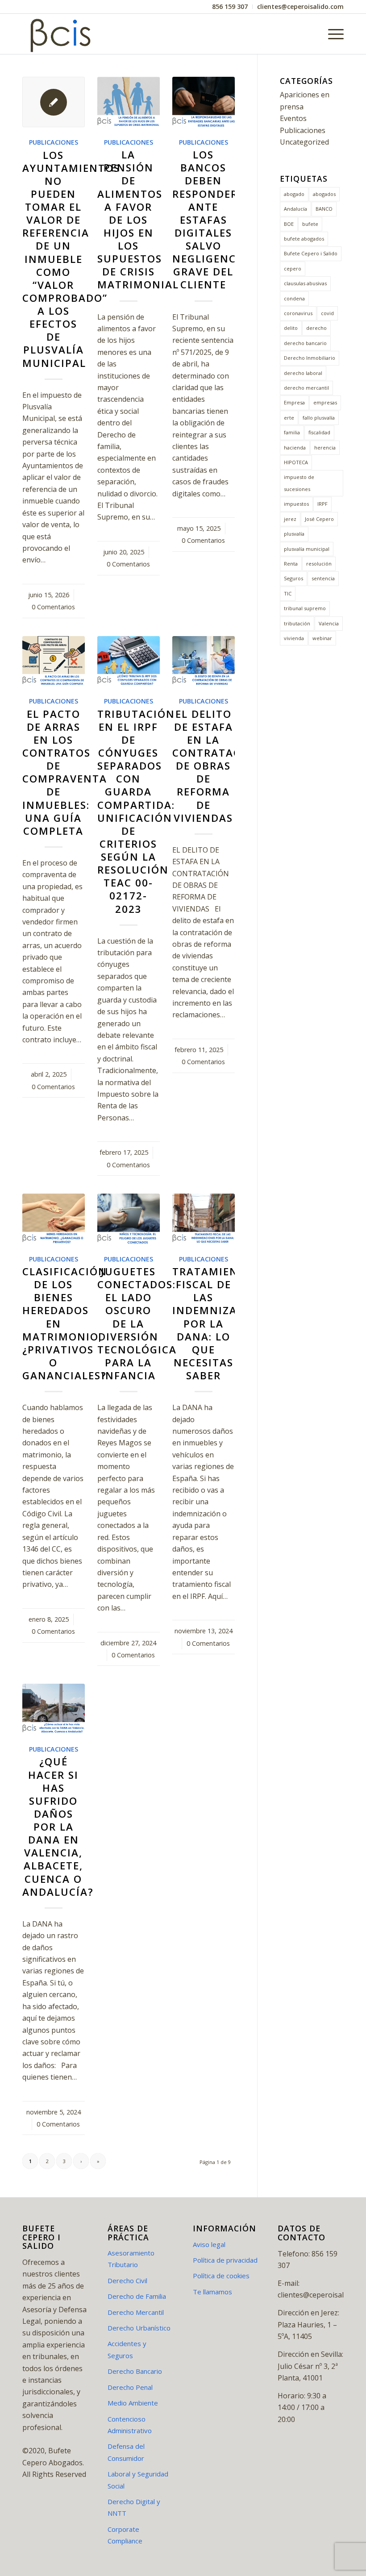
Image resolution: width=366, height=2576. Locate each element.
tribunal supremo (305, 608)
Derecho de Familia (137, 2296)
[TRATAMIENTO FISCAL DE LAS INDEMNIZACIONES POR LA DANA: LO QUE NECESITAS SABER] (204, 1219)
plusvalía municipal (307, 549)
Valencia (329, 623)
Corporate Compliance (125, 2535)
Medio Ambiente (133, 2403)
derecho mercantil (306, 388)
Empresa (294, 402)
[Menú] (331, 34)
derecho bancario (305, 343)
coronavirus (298, 313)
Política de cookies (221, 2276)
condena (294, 298)
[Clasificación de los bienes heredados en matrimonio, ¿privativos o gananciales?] (54, 1219)
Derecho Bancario (135, 2371)
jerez (290, 519)
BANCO (324, 209)
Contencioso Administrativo (130, 2425)
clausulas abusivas (305, 283)
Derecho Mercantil (136, 2312)
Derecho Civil (127, 2281)
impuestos (296, 504)
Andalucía (295, 209)
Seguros (293, 578)
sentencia (323, 578)
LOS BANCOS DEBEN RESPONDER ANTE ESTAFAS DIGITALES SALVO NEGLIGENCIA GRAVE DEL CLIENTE (210, 220)
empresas (325, 402)
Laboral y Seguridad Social (138, 2480)
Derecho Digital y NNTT (134, 2507)
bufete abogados (304, 239)
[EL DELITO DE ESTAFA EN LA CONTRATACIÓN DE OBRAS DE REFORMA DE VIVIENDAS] (204, 661)
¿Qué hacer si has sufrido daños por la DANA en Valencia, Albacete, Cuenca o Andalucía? (58, 1827)
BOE (289, 224)
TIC (288, 593)
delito (291, 328)
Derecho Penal (130, 2387)
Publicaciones (54, 142)
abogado (294, 194)
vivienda (294, 638)
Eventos (293, 118)
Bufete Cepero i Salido (311, 253)
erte (289, 418)
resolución (319, 564)
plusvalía (294, 534)
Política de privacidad (225, 2260)
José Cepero (319, 519)
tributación (297, 623)
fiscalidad (319, 432)
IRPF (322, 504)
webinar (322, 638)
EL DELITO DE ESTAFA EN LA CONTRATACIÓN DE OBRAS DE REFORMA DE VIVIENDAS (217, 766)
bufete (310, 224)
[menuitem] (230, 7)
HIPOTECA (296, 462)
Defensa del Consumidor (126, 2452)
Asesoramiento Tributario (131, 2259)
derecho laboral (303, 373)
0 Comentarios (53, 607)
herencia (325, 447)
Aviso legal (209, 2244)
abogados (324, 194)
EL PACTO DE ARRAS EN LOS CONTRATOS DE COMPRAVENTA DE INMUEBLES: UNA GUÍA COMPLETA (65, 772)
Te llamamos (212, 2292)
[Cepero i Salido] (62, 34)
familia (292, 432)
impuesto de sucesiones (299, 483)
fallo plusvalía (319, 418)
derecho (316, 328)
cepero (293, 268)
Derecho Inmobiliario (310, 358)
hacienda (295, 447)
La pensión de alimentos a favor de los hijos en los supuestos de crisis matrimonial (138, 220)
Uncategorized (304, 142)
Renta (291, 564)
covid (327, 313)
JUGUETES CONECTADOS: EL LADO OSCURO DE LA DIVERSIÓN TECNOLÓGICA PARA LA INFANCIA (137, 1323)
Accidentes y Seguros (127, 2349)
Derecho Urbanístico (139, 2328)
